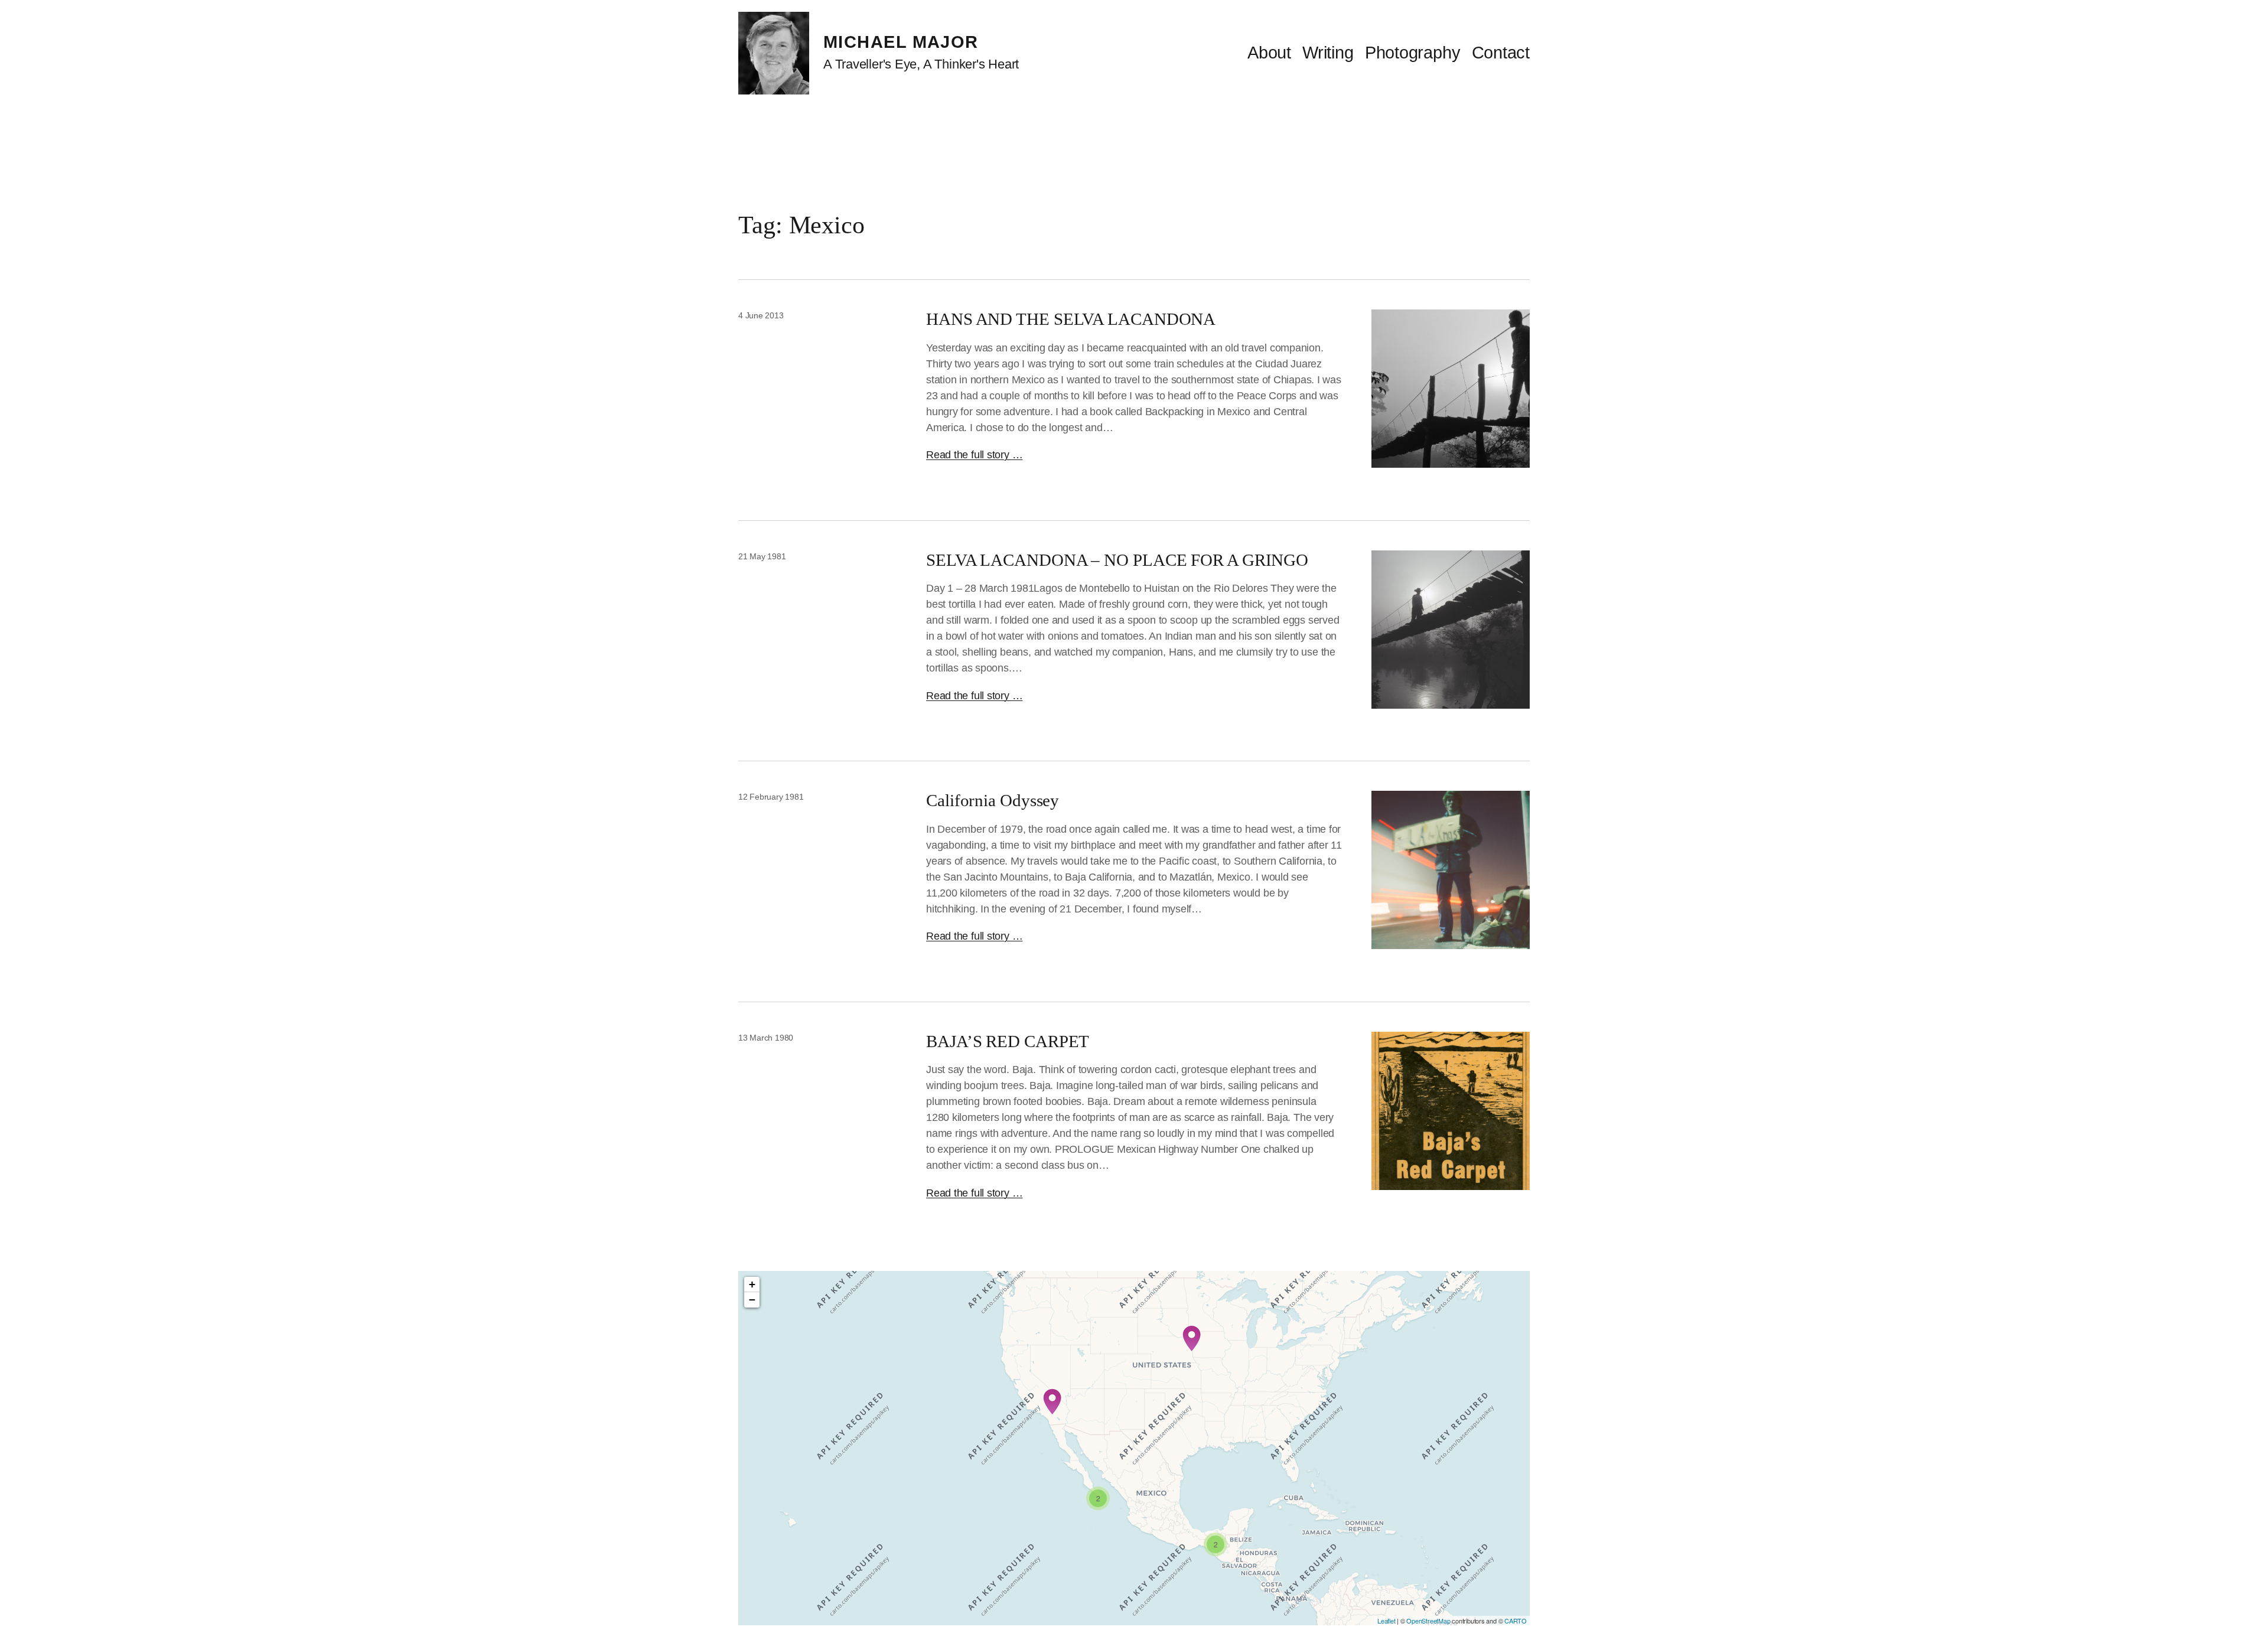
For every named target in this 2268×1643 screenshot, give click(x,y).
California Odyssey (993, 800)
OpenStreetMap (1428, 1621)
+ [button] (752, 1284)
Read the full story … (974, 455)
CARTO (1516, 1621)
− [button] (752, 1300)
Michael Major (901, 42)
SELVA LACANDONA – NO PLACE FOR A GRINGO (1117, 560)
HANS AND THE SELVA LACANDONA (1071, 319)
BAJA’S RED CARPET (1008, 1041)
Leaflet (1386, 1621)
